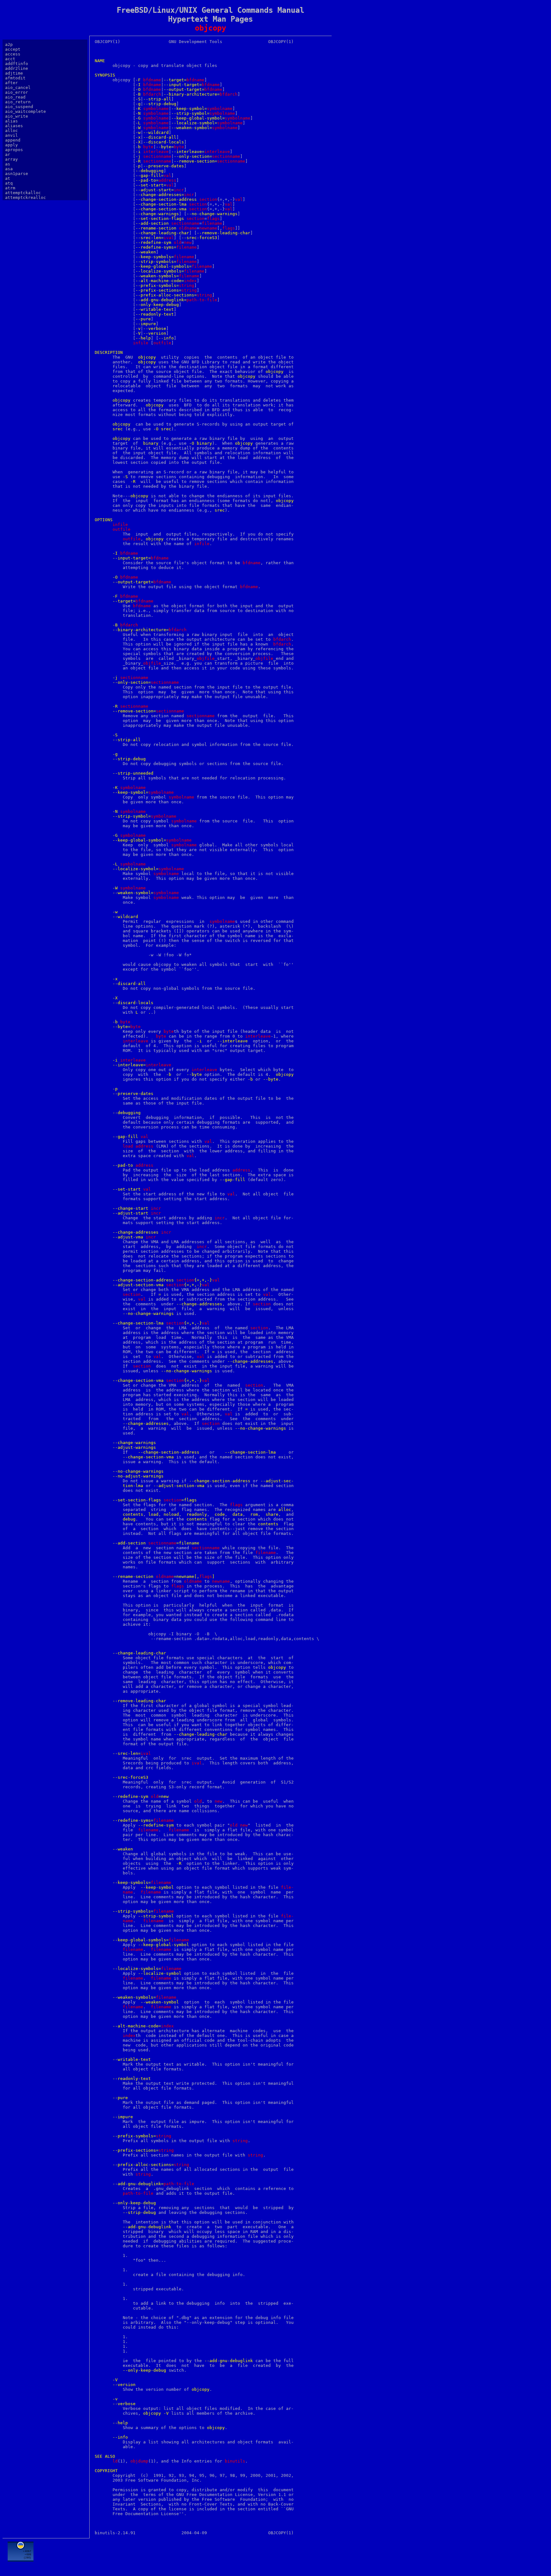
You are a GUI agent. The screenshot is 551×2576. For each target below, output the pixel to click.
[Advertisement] (210, 2556)
